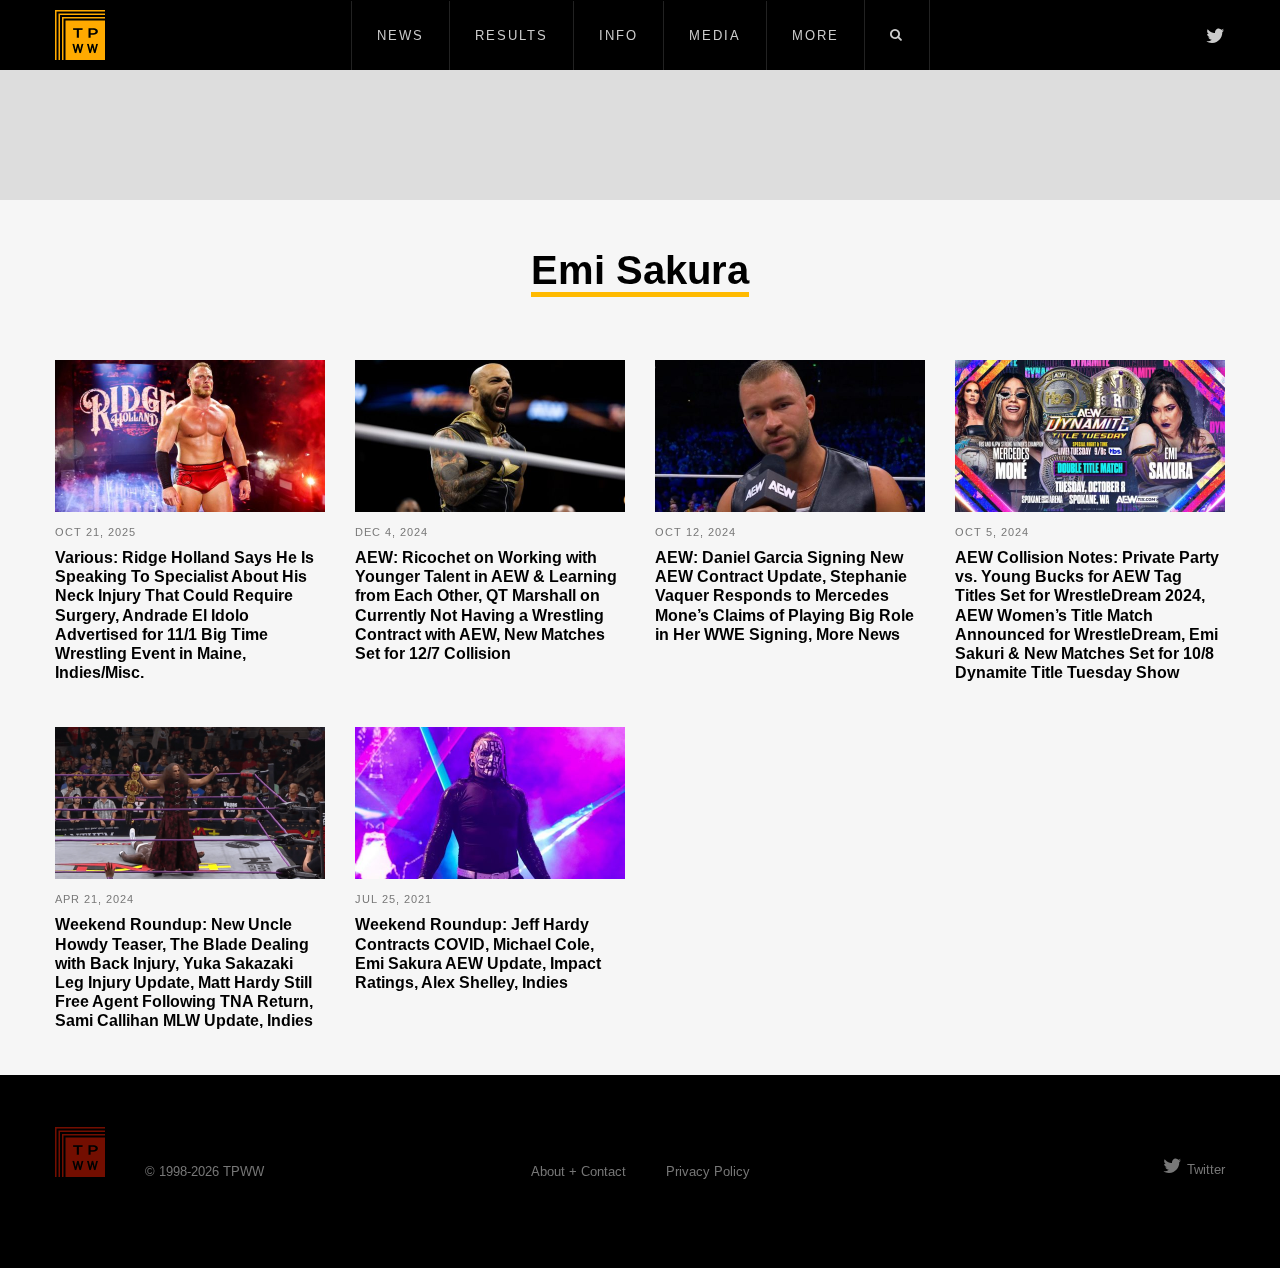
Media (715, 35)
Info (618, 35)
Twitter (1206, 1169)
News (400, 35)
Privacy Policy (708, 1171)
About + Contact (578, 1171)
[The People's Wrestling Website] (80, 35)
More (815, 35)
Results (511, 35)
